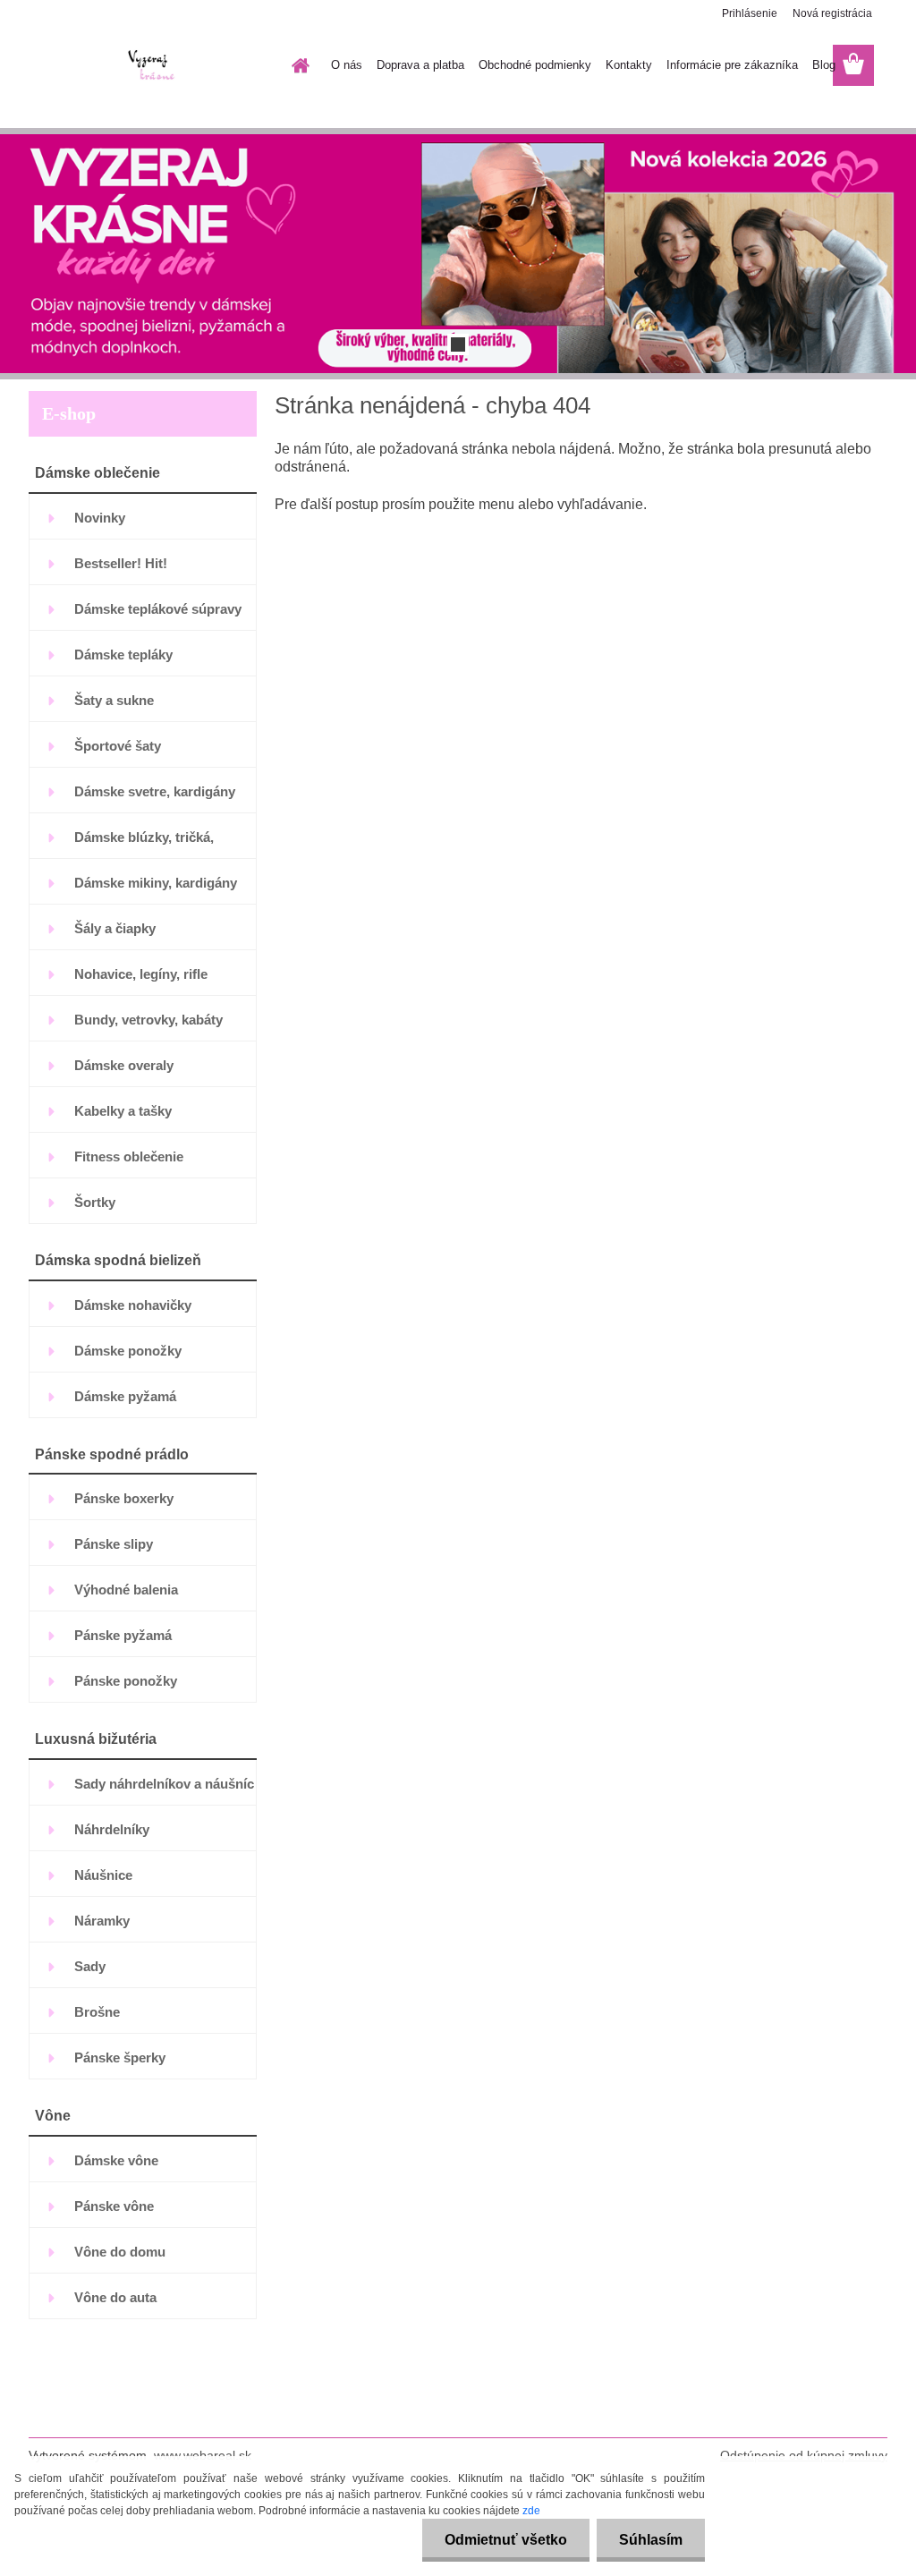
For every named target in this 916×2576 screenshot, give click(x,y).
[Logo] (152, 66)
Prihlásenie (750, 13)
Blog (824, 65)
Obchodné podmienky (535, 65)
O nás (347, 65)
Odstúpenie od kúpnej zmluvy (804, 2455)
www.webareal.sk (203, 2455)
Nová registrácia (832, 13)
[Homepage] (297, 65)
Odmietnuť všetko (506, 2540)
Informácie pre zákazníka (732, 65)
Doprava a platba (420, 65)
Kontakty (629, 65)
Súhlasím (651, 2540)
